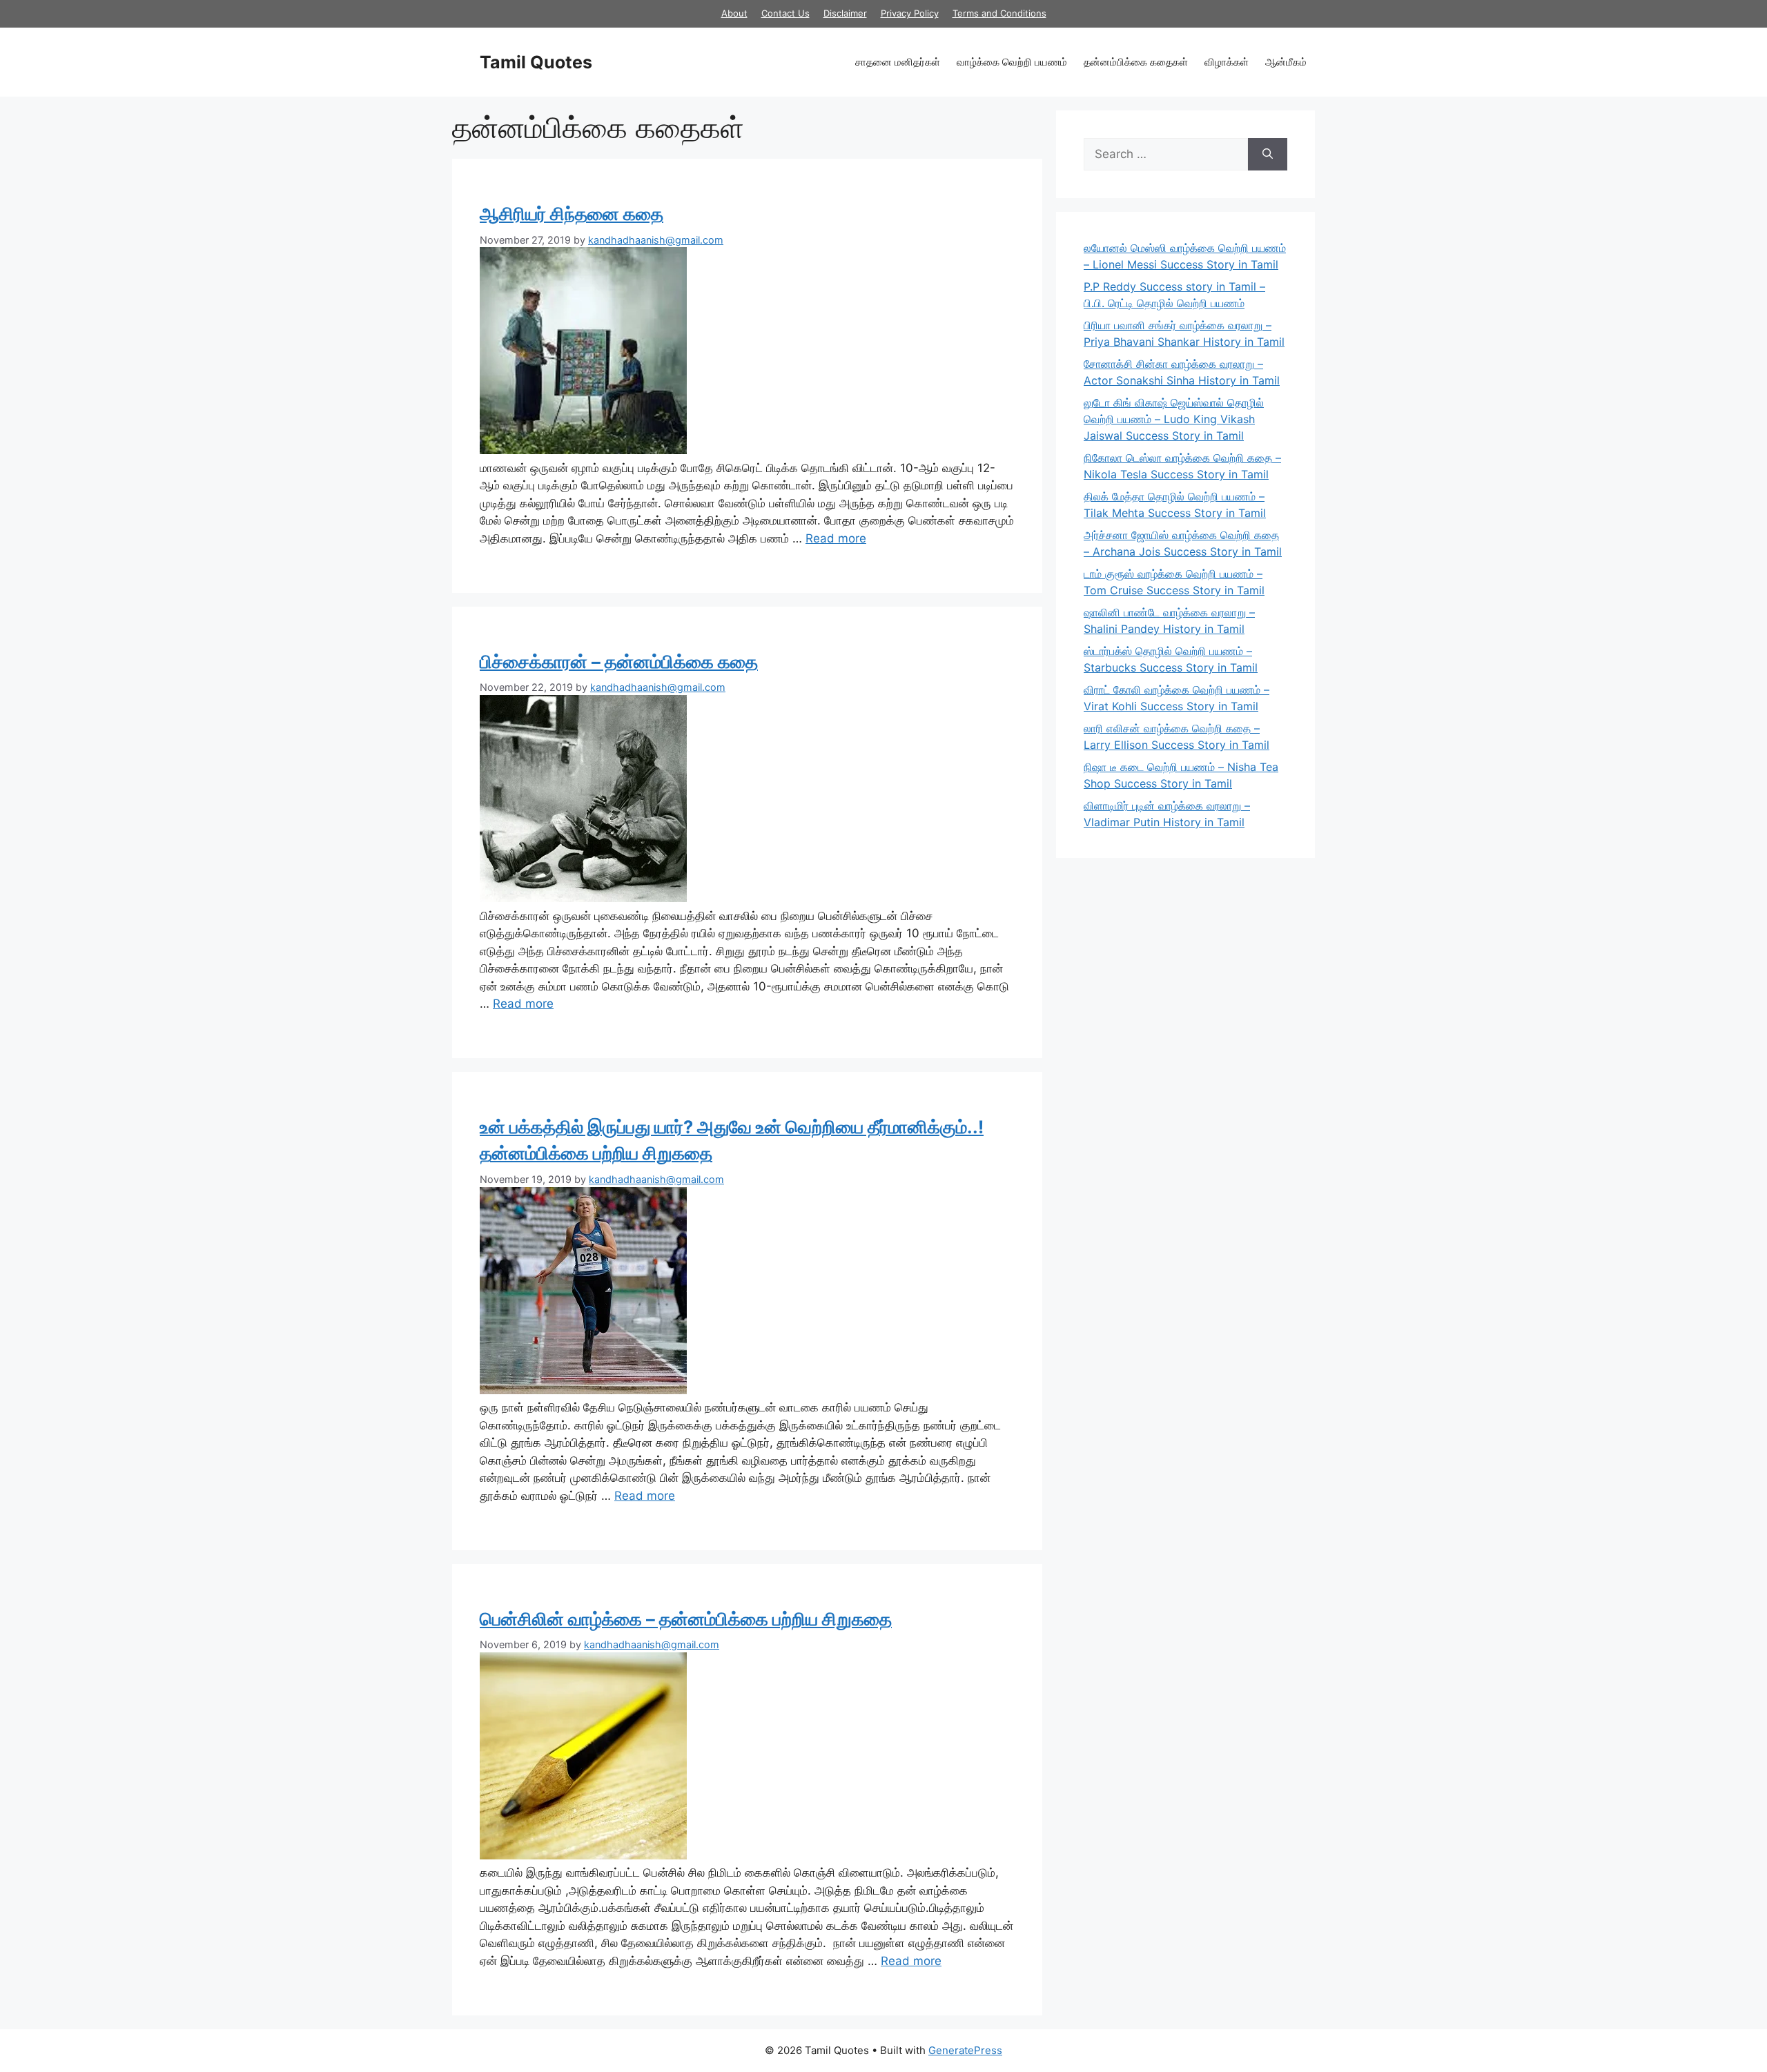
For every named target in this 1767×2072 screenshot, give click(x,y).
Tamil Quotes (536, 62)
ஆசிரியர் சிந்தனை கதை (572, 214)
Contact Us (785, 13)
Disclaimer (845, 13)
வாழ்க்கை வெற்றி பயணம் (1012, 62)
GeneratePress (965, 2050)
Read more (836, 538)
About (734, 13)
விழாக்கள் (1227, 62)
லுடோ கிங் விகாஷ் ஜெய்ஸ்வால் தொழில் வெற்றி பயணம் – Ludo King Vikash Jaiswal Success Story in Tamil (1174, 419)
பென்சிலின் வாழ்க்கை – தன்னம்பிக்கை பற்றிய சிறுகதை (686, 1619)
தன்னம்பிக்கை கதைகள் (1136, 62)
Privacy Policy (910, 13)
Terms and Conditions (999, 13)
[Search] (1268, 155)
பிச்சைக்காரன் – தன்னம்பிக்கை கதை (619, 662)
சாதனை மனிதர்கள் (898, 62)
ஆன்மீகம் (1286, 62)
